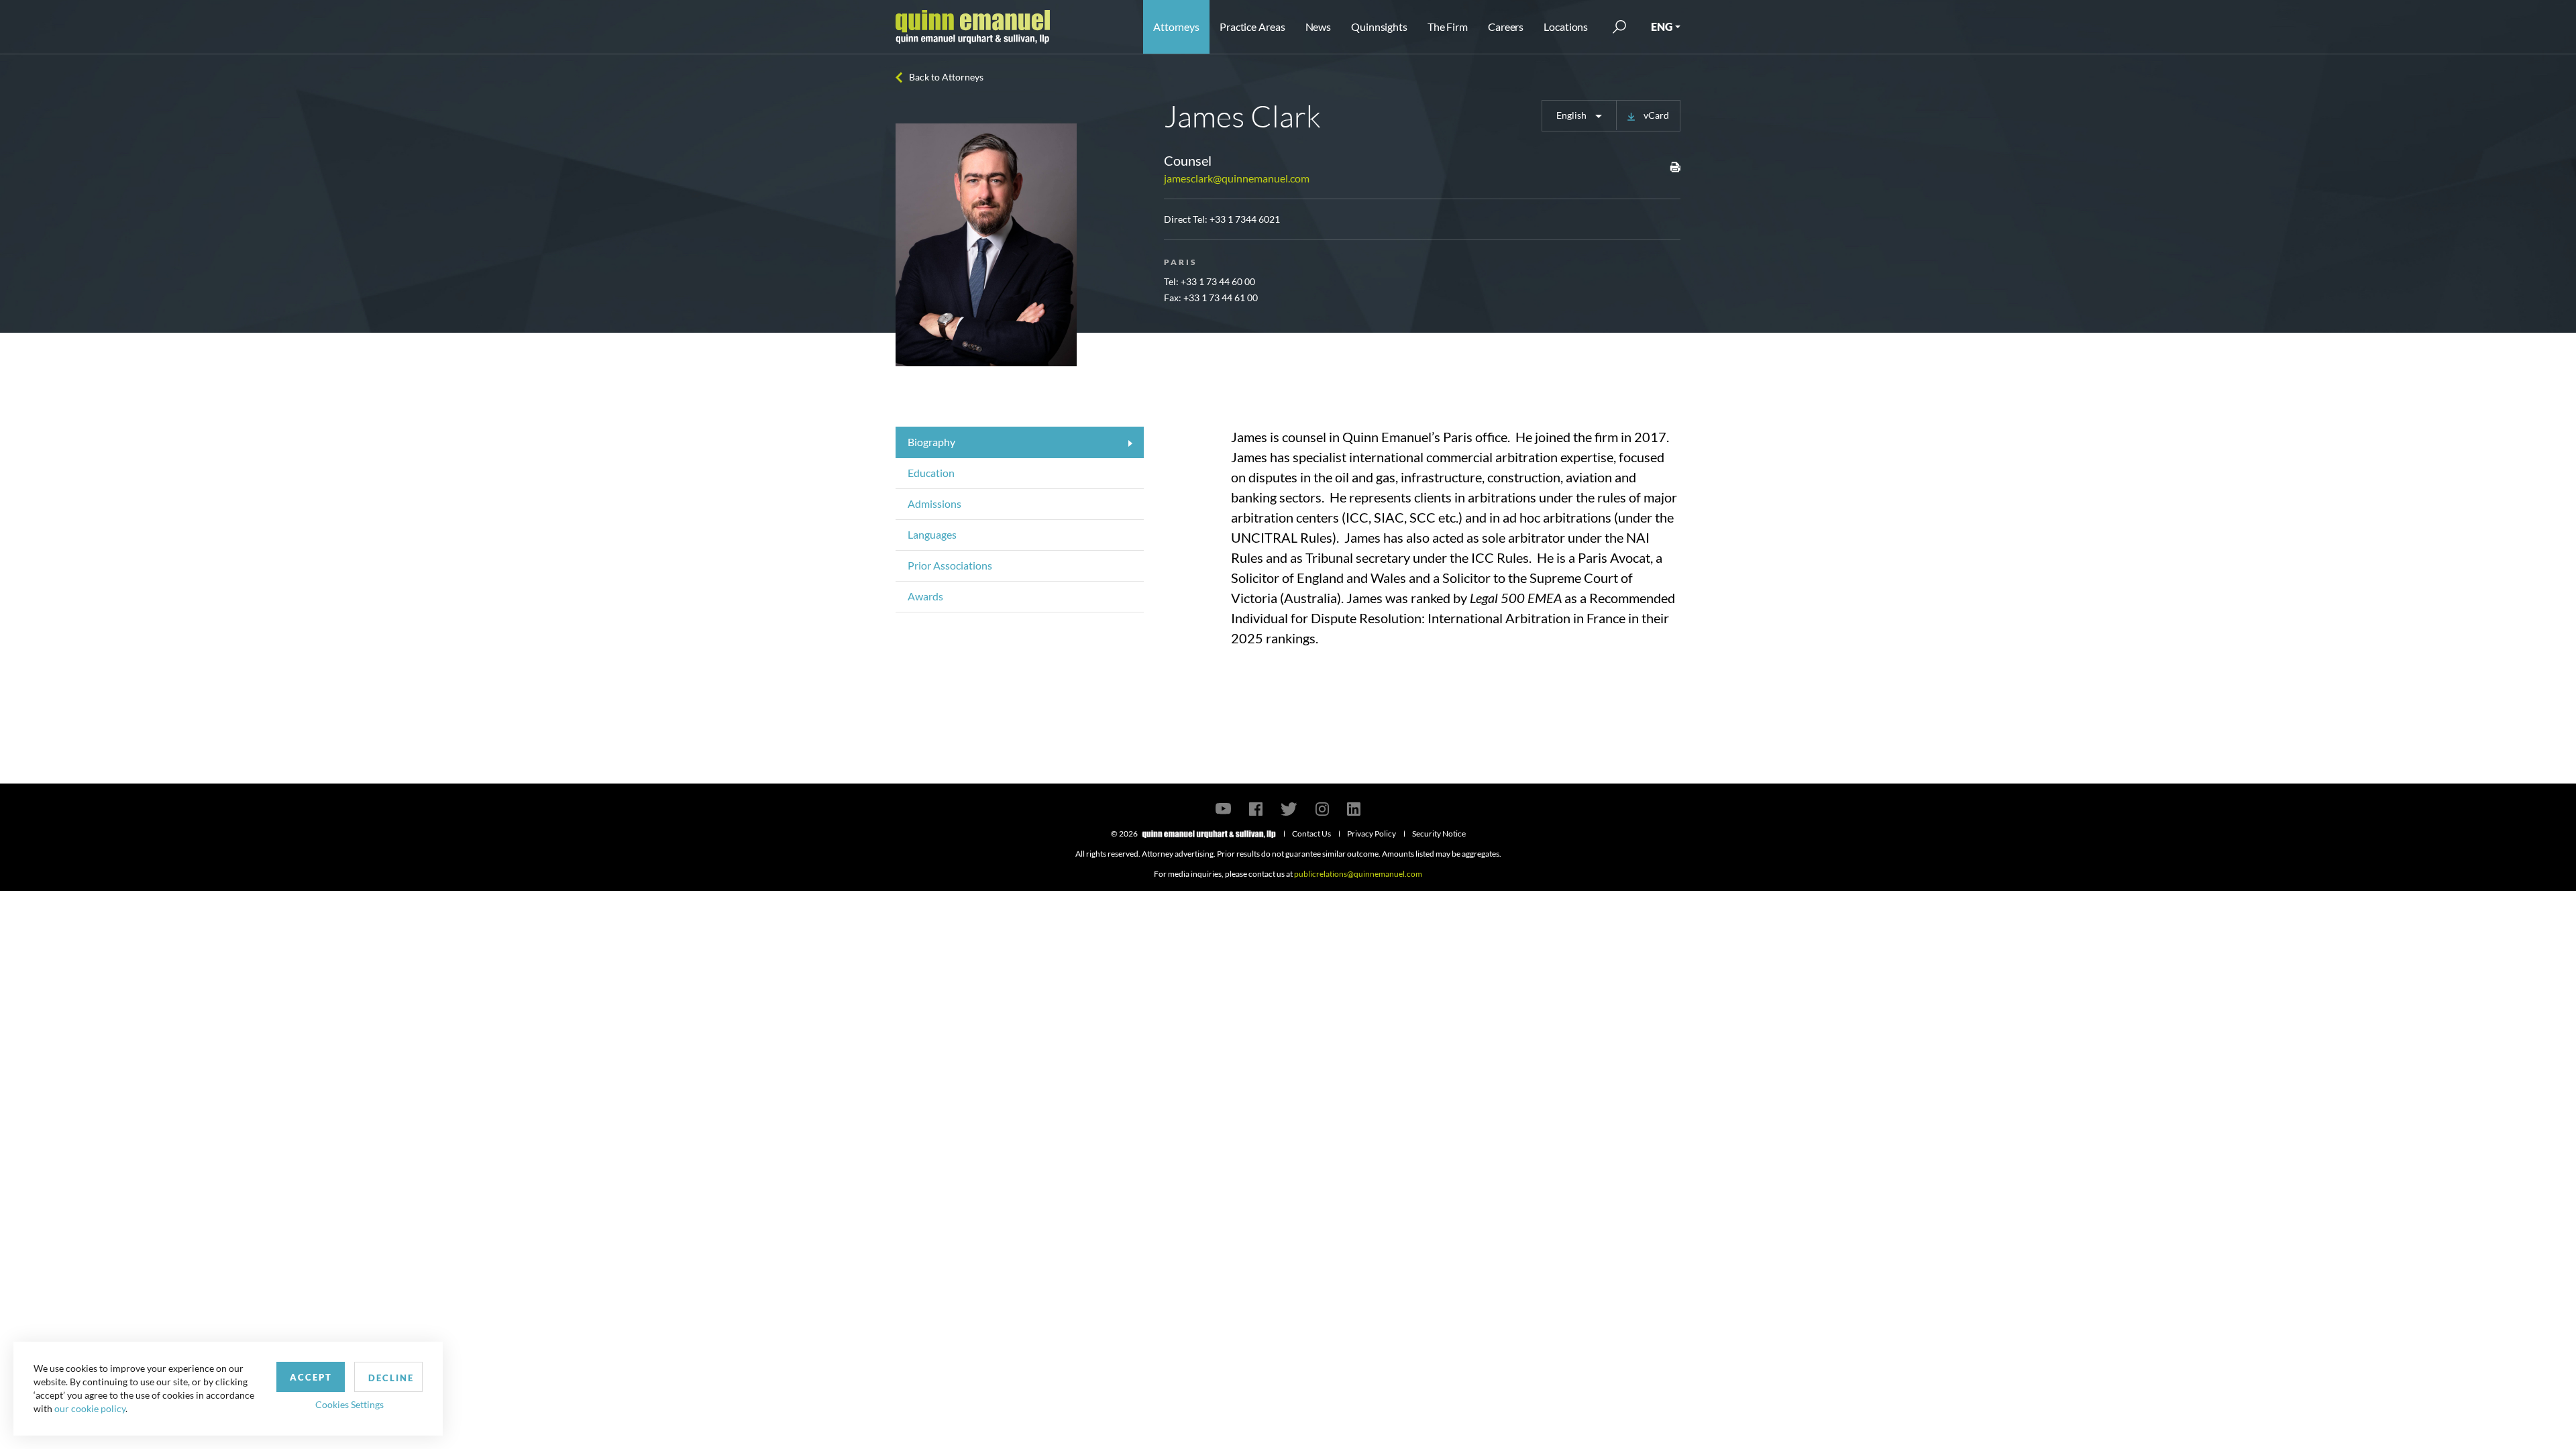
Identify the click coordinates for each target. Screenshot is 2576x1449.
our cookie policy (90, 1408)
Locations (1566, 26)
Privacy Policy (1372, 834)
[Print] (1675, 166)
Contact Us (1311, 834)
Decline (391, 1378)
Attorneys (1176, 26)
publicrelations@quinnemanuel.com (1358, 874)
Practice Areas (1252, 26)
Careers (1506, 26)
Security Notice (1439, 834)
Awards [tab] (925, 596)
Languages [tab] (932, 534)
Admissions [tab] (934, 503)
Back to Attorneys (946, 77)
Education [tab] (931, 473)
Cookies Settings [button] (350, 1404)
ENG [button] (1662, 26)
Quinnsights (1379, 26)
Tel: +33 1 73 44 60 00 (1210, 281)
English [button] (1572, 115)
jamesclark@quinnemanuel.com (1237, 178)
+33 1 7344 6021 (1245, 219)
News (1319, 26)
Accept (311, 1377)
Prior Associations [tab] (950, 565)
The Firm (1448, 26)
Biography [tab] (931, 442)
